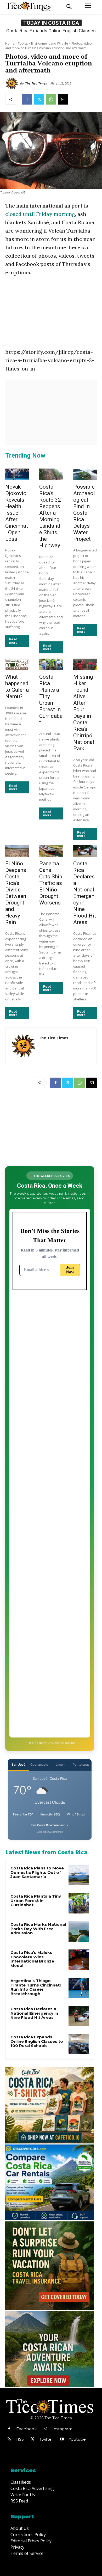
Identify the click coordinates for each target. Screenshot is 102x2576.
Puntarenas (81, 1764)
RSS (20, 2439)
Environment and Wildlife (50, 43)
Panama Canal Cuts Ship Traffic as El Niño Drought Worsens (51, 883)
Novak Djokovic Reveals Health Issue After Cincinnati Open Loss (17, 513)
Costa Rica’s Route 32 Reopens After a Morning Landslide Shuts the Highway (50, 516)
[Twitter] (39, 99)
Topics (23, 43)
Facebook (26, 2429)
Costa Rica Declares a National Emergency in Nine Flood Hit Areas (85, 893)
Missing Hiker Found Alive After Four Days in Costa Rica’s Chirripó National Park (84, 713)
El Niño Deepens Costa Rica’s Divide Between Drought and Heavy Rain (16, 893)
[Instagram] (45, 2429)
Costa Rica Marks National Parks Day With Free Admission (38, 1929)
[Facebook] (27, 99)
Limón (60, 1764)
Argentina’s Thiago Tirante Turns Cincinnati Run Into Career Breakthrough (36, 1987)
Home (10, 43)
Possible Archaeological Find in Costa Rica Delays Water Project (84, 513)
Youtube (77, 2439)
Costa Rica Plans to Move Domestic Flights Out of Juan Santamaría (37, 1872)
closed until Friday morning (40, 214)
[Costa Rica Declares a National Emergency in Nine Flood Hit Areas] (85, 851)
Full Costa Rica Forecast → (50, 1825)
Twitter (46, 2439)
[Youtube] (62, 2439)
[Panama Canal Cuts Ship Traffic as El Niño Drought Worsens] (51, 851)
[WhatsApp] (51, 99)
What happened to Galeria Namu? (17, 687)
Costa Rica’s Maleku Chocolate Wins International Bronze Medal (32, 1959)
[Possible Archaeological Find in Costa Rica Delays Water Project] (85, 474)
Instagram (62, 2429)
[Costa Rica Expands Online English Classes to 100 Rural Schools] (79, 2044)
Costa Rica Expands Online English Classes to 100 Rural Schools (37, 2041)
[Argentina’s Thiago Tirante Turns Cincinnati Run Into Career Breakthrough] (79, 1988)
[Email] (63, 99)
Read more (13, 641)
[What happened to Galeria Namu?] (17, 664)
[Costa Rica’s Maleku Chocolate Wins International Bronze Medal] (79, 1960)
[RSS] (9, 2439)
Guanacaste (39, 1764)
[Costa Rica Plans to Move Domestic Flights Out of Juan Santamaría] (79, 1875)
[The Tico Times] (13, 83)
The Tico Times (36, 83)
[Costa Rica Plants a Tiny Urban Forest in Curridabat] (51, 664)
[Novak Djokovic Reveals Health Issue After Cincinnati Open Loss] (17, 474)
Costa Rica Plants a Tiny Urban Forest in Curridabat (51, 700)
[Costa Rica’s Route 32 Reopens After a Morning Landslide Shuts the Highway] (51, 474)
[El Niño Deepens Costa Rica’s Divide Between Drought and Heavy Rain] (17, 851)
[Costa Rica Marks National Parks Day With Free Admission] (79, 1931)
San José (18, 1764)
